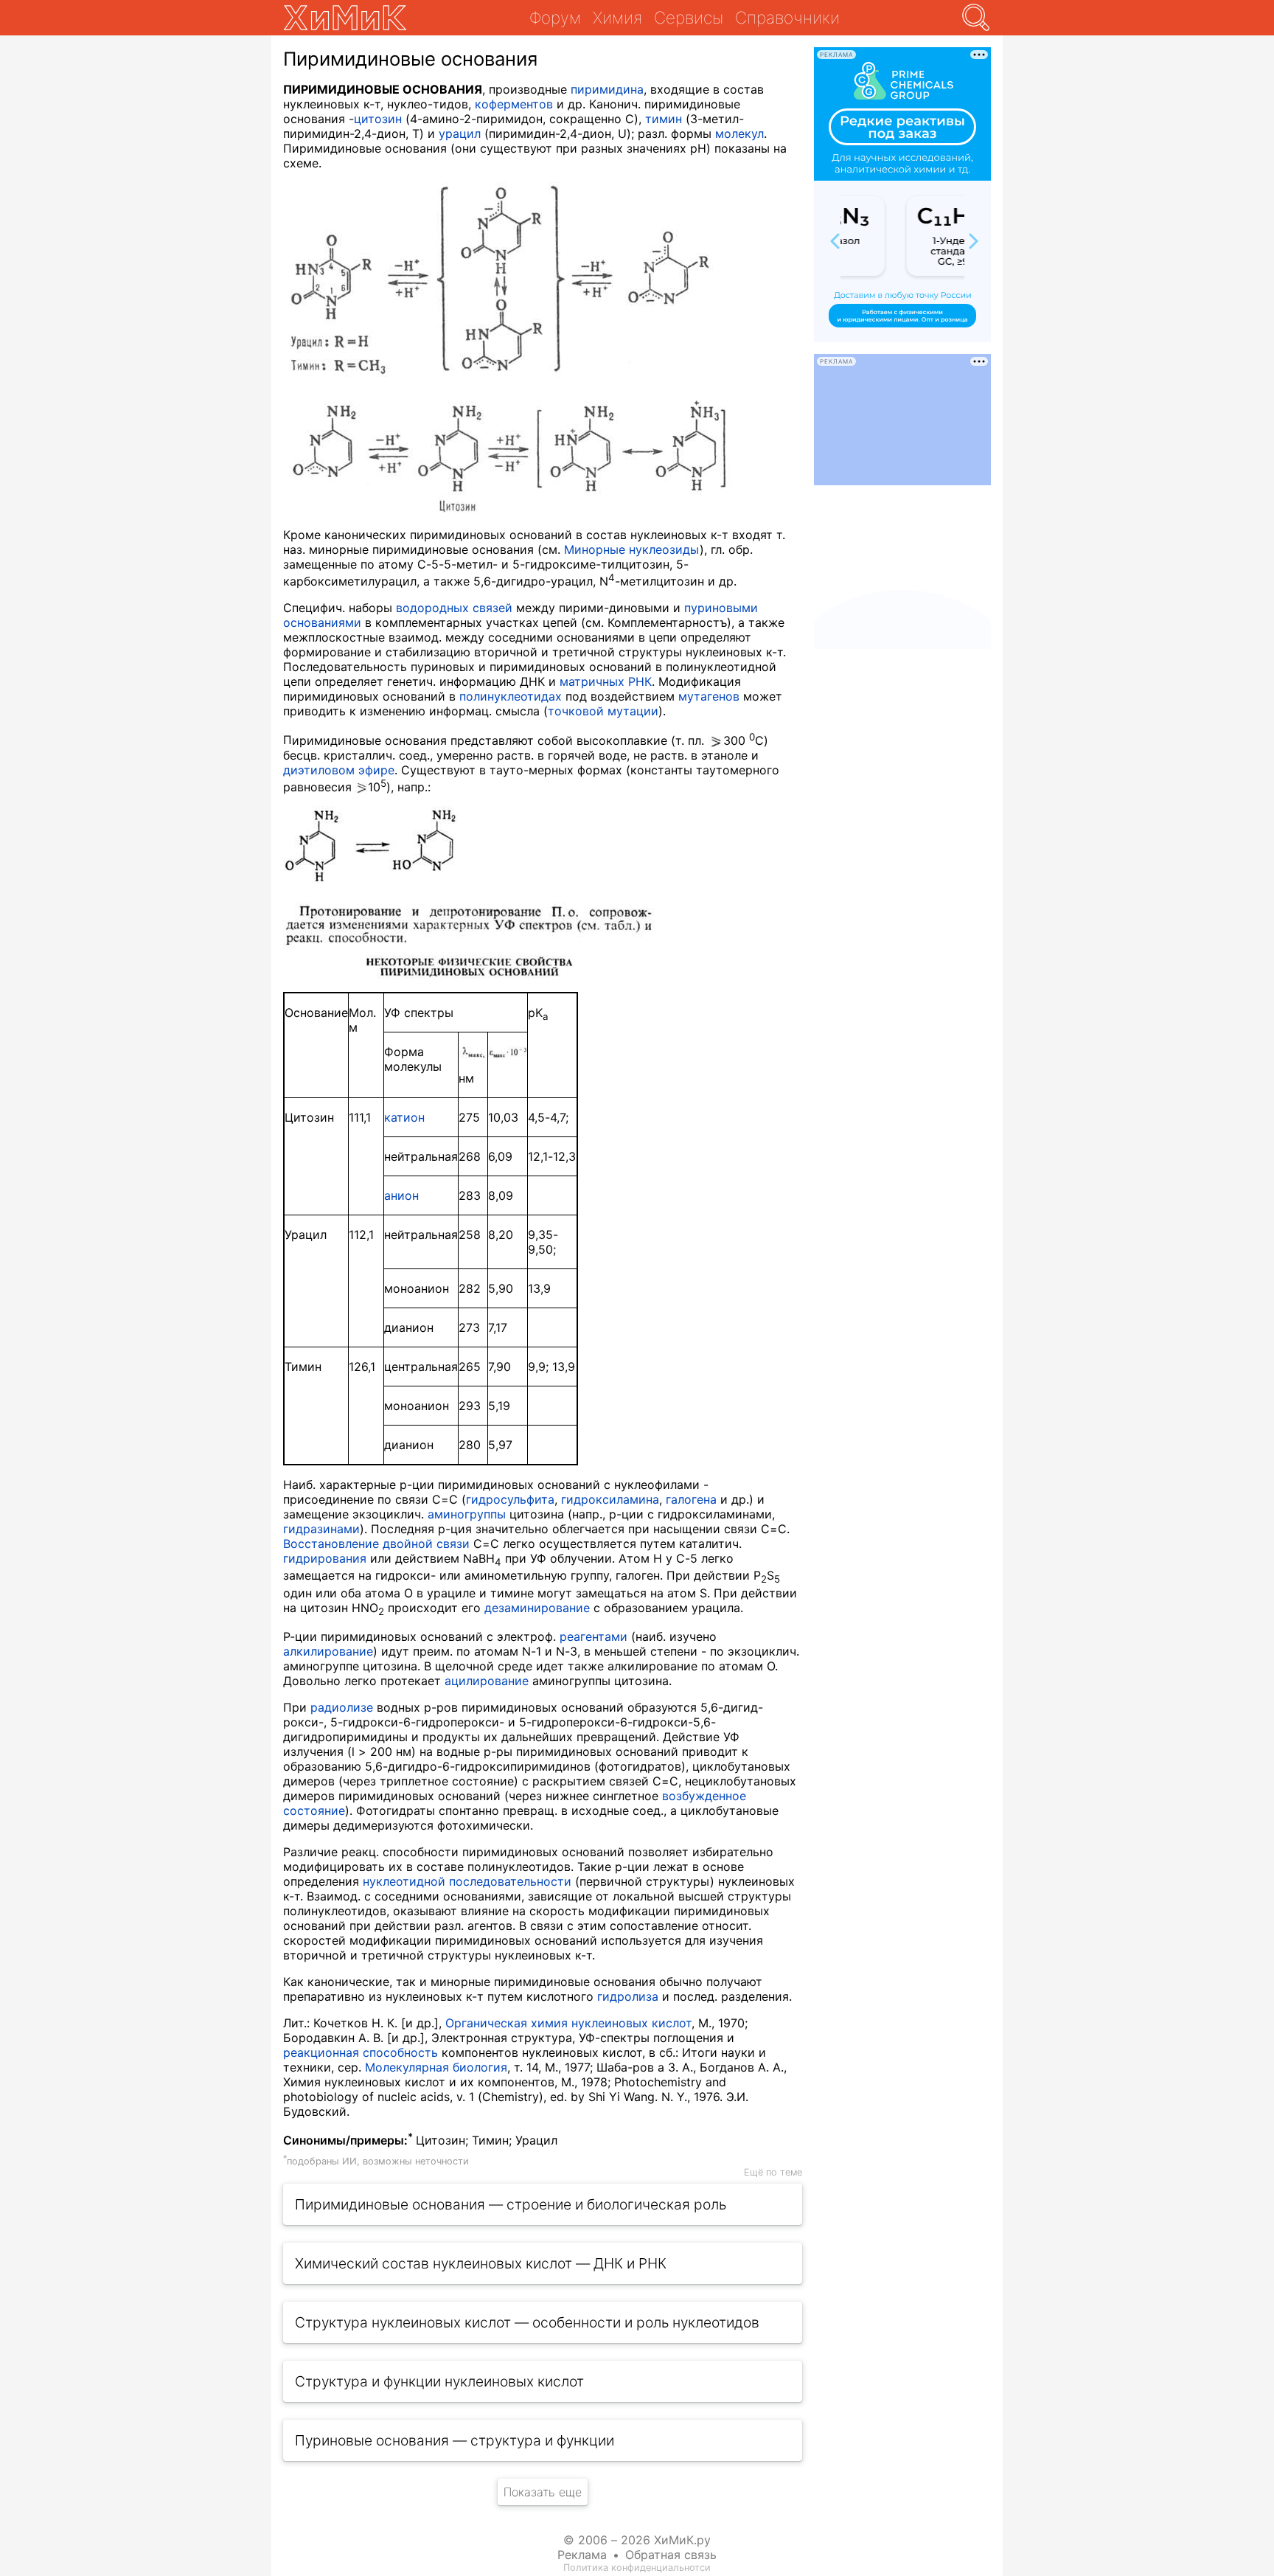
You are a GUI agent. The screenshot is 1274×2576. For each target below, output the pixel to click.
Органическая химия (507, 2023)
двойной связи (426, 1544)
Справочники (787, 17)
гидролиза (628, 1996)
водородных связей (454, 608)
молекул (739, 133)
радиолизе (342, 1707)
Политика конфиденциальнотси (637, 2568)
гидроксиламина (610, 1499)
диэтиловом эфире (339, 770)
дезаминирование (537, 1608)
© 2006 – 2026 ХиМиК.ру (637, 2540)
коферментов (514, 104)
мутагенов (709, 696)
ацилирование (487, 1681)
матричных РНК (606, 681)
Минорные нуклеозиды (632, 549)
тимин (664, 119)
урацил (460, 133)
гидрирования (325, 1558)
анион (401, 1195)
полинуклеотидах (511, 696)
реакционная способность (361, 2052)
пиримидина (607, 89)
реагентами (594, 1636)
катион (404, 1117)
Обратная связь (671, 2555)
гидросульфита (510, 1499)
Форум (555, 17)
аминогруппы (467, 1514)
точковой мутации (603, 711)
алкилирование (328, 1651)
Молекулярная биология (436, 2067)
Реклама (582, 2555)
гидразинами (321, 1529)
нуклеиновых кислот (631, 2023)
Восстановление (331, 1544)
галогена (691, 1499)
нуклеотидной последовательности (467, 1881)
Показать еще (543, 2492)
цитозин (378, 119)
